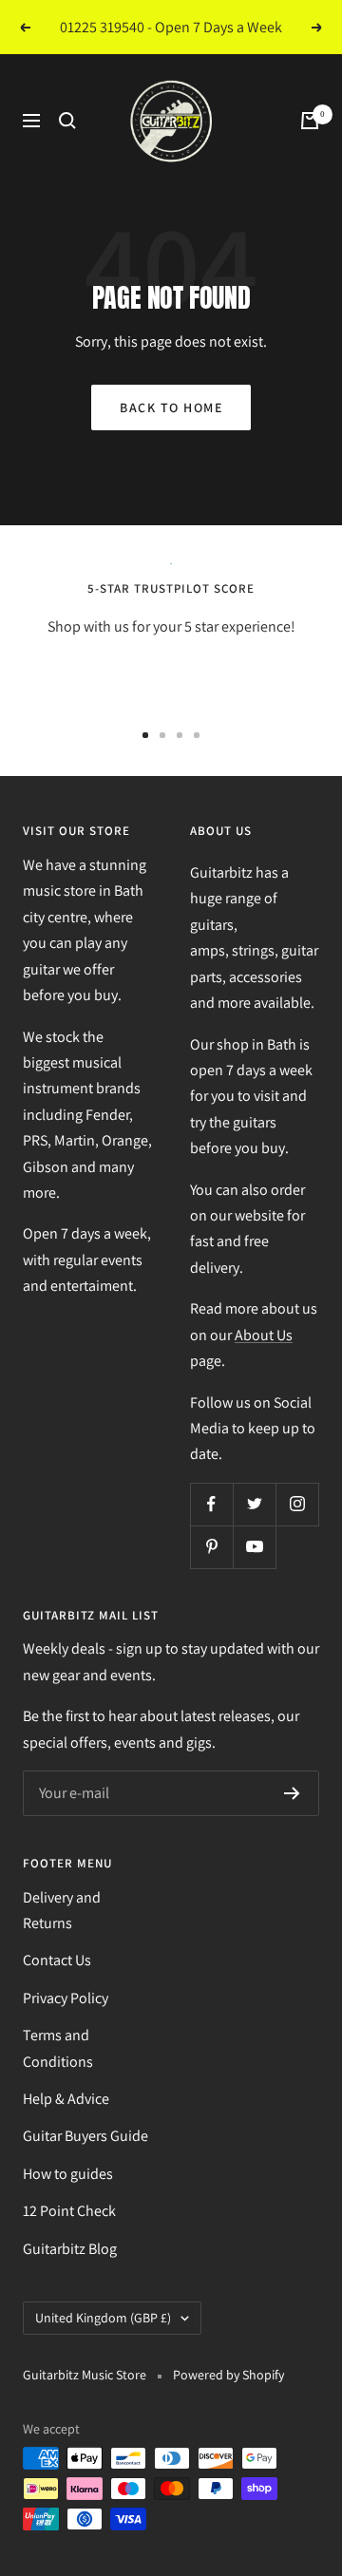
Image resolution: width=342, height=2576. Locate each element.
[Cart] (310, 121)
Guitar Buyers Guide (85, 2136)
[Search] (67, 121)
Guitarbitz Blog (70, 2249)
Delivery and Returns (62, 1910)
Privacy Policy (66, 1998)
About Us (264, 1335)
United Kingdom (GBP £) (103, 2318)
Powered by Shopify (228, 2375)
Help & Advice (66, 2099)
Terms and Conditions (58, 2048)
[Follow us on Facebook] (211, 1504)
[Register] (292, 1793)
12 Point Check (69, 2211)
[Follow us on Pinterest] (211, 1547)
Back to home (171, 407)
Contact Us (57, 1960)
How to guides (68, 2174)
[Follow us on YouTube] (254, 1547)
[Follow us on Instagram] (297, 1504)
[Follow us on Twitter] (254, 1504)
